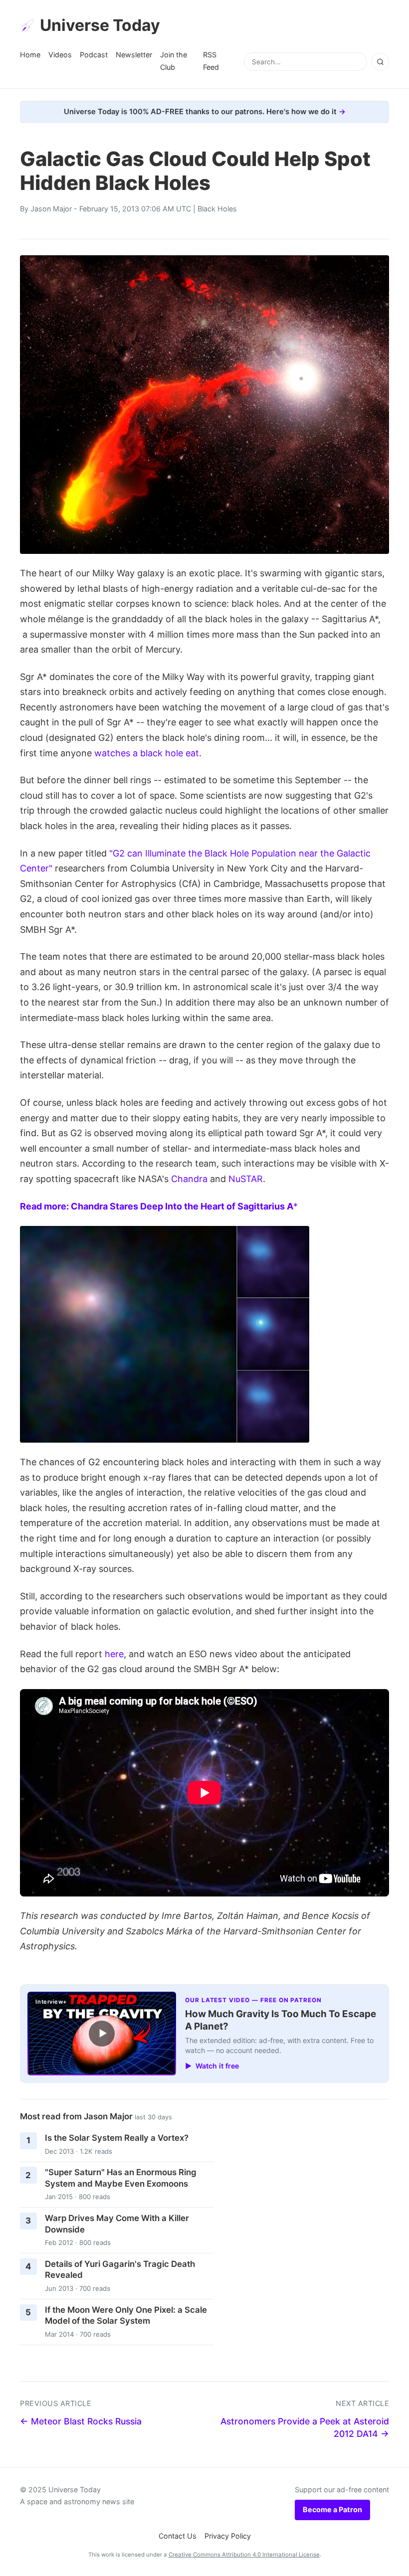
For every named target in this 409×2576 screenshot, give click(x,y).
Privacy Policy (228, 2536)
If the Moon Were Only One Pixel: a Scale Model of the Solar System (126, 2316)
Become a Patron (332, 2509)
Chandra (189, 1179)
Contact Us (178, 2536)
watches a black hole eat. (148, 753)
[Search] (380, 62)
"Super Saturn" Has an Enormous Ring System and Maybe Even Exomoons (121, 2178)
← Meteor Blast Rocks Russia (81, 2421)
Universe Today (100, 25)
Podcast (94, 55)
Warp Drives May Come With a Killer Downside (117, 2224)
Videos (60, 55)
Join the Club (174, 61)
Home (30, 55)
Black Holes (217, 209)
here (114, 1654)
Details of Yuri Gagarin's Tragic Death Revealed (120, 2270)
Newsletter (134, 55)
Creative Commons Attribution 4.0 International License (244, 2555)
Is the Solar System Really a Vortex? (117, 2138)
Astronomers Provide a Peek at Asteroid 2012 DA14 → (305, 2427)
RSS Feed (211, 61)
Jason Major (51, 209)
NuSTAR (246, 1179)
